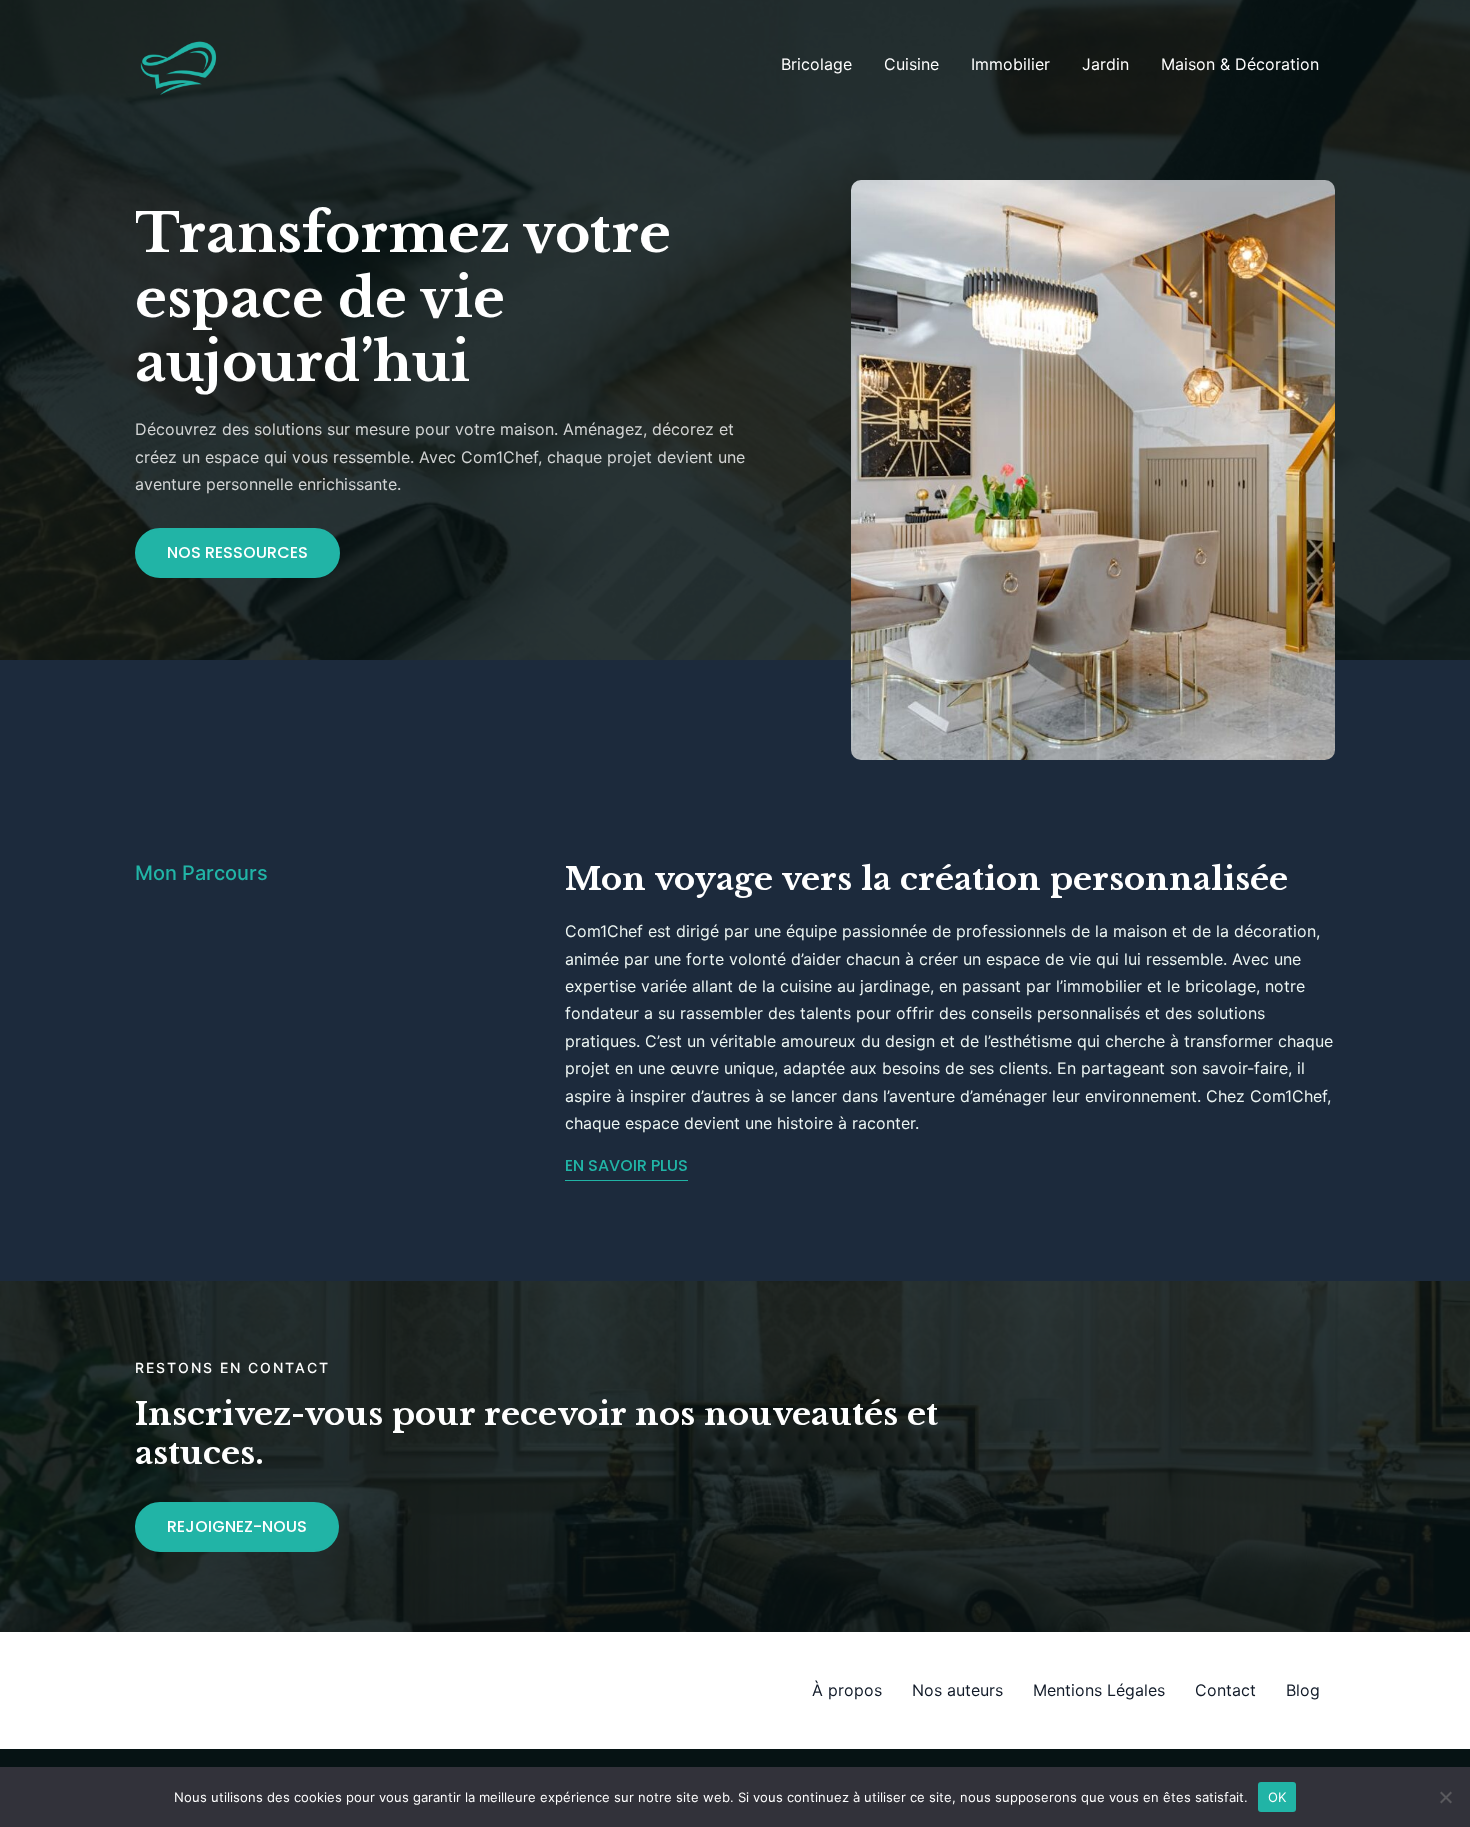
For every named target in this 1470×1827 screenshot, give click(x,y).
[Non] (1445, 1797)
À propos (847, 1690)
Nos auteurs (957, 1690)
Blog (1303, 1690)
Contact (1225, 1690)
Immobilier (1010, 64)
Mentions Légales (1099, 1690)
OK (1277, 1796)
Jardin (1105, 64)
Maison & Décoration (1240, 64)
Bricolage (816, 64)
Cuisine (911, 64)
